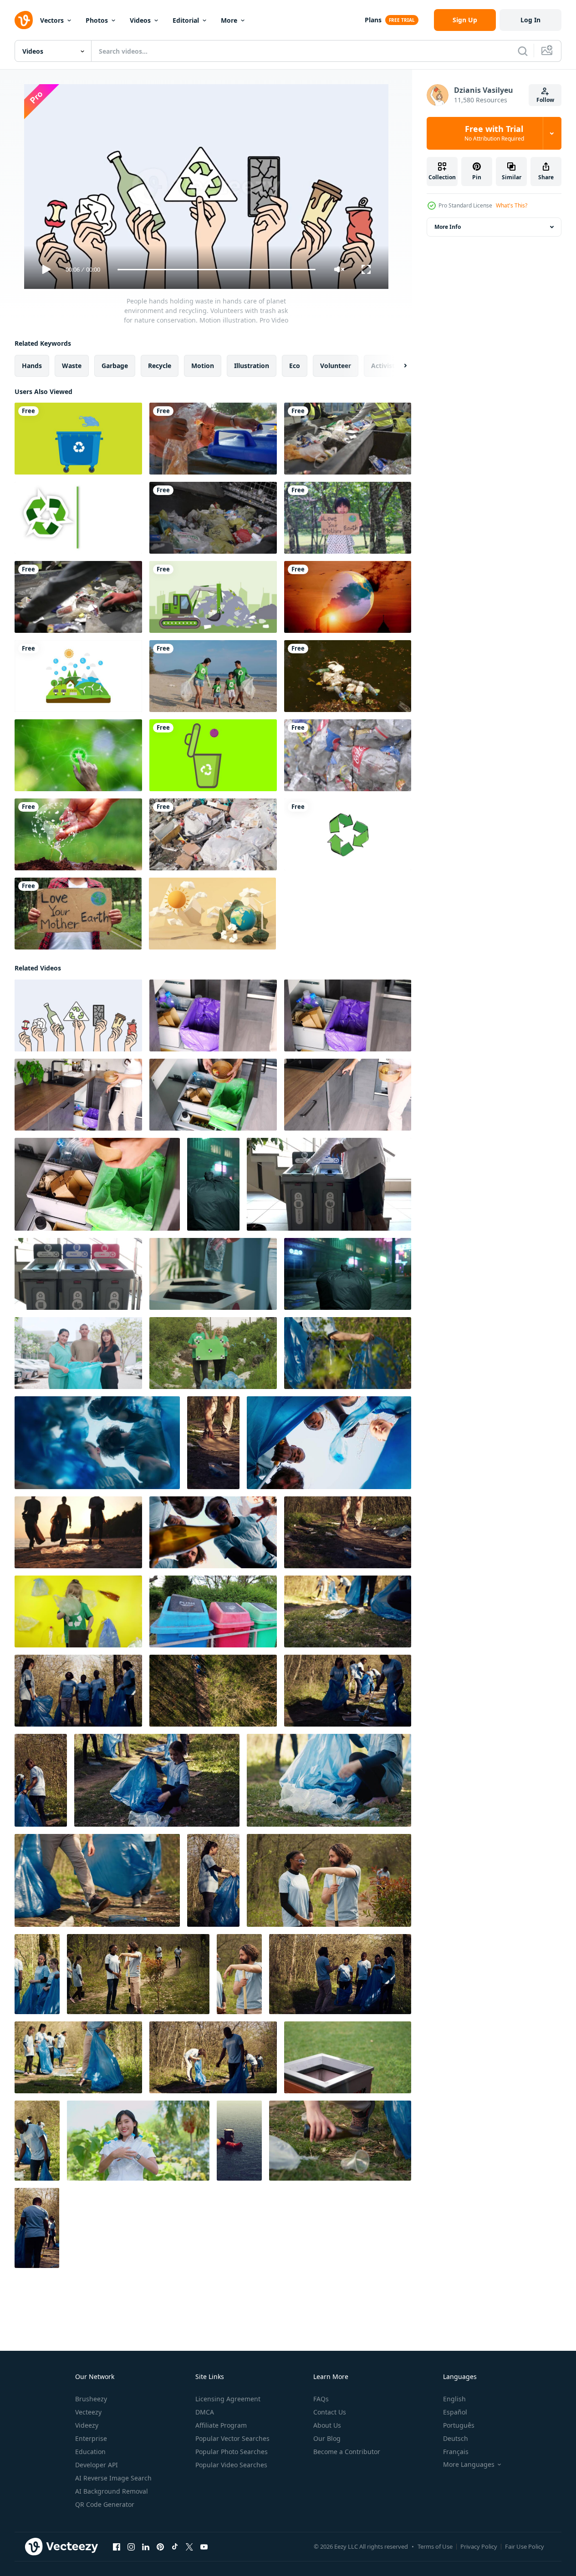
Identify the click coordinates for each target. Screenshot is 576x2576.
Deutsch (456, 2438)
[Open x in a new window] (189, 2547)
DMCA (205, 2412)
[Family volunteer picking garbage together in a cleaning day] (213, 676)
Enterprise (91, 2438)
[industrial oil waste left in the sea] (239, 2141)
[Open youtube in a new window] (204, 2547)
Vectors (52, 20)
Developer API (97, 2465)
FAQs (321, 2399)
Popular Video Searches (231, 2465)
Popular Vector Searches (232, 2438)
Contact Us (330, 2412)
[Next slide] (398, 366)
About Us (327, 2425)
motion (203, 366)
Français (456, 2452)
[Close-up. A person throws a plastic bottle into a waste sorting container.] (213, 1274)
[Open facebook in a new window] (117, 2547)
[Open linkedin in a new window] (146, 2547)
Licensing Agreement (228, 2399)
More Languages (469, 2465)
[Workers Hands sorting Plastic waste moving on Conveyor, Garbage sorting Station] (348, 439)
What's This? (512, 205)
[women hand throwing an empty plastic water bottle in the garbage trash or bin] (348, 2057)
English (454, 2399)
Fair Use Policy (525, 2546)
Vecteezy (88, 2412)
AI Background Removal (112, 2491)
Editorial (186, 20)
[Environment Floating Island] (78, 676)
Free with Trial (494, 133)
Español (455, 2412)
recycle (160, 366)
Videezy (87, 2425)
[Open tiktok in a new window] (175, 2547)
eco (295, 366)
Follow (545, 100)
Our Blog (327, 2438)
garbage (115, 366)
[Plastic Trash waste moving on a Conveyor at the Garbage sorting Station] (213, 518)
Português (459, 2425)
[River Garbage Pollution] (348, 676)
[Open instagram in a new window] (131, 2547)
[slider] (216, 270)
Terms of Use (435, 2546)
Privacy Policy (479, 2546)
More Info (448, 227)
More (229, 20)
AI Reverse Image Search (113, 2478)
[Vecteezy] (24, 20)
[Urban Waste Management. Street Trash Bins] (213, 1611)
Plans (373, 20)
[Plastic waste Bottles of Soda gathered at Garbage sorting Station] (348, 755)
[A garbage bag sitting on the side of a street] (213, 1184)
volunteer (336, 366)
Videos (140, 20)
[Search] (523, 51)
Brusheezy (91, 2399)
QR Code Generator (105, 2504)
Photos (97, 20)
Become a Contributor (347, 2452)
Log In (530, 20)
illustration (252, 366)
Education (90, 2452)
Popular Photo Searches (232, 2452)
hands (32, 366)
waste (72, 366)
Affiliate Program (221, 2425)
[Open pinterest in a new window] (160, 2547)
